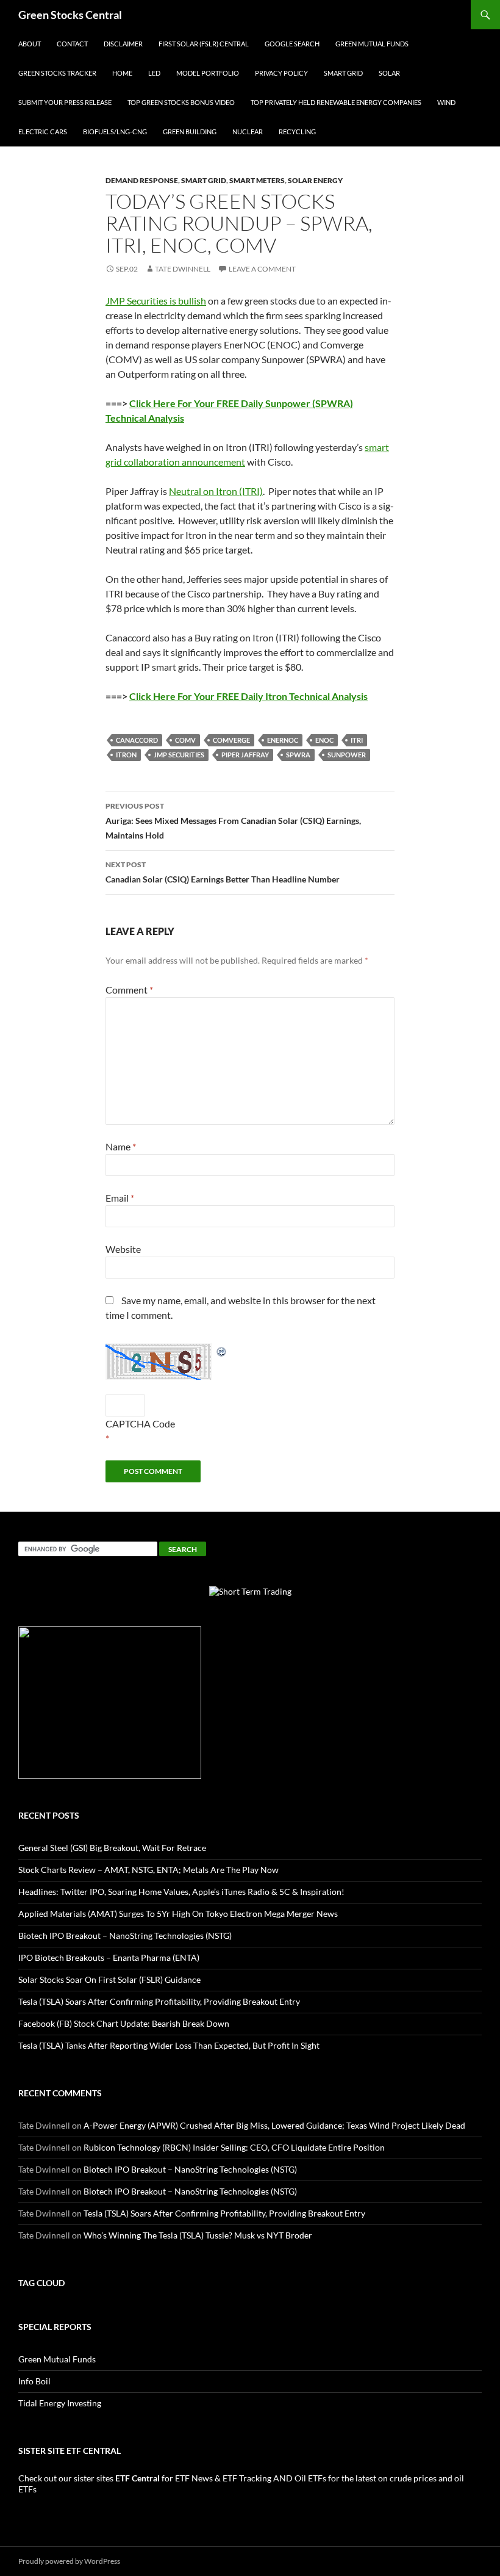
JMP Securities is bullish (156, 301)
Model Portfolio (208, 73)
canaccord (137, 740)
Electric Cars (43, 132)
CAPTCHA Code (140, 1423)
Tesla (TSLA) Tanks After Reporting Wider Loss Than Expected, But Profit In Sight (169, 2045)
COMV (185, 740)
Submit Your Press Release (65, 102)
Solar (389, 73)
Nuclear (248, 132)
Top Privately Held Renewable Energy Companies (336, 102)
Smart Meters (257, 180)
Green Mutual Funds (372, 44)
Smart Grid (343, 73)
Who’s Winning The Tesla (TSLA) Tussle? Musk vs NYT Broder (198, 2235)
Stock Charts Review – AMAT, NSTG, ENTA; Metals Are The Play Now (148, 1870)
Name (121, 1146)
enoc (324, 740)
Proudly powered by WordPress (69, 2561)
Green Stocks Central (70, 15)
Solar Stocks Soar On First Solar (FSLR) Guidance (109, 1979)
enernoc (283, 740)
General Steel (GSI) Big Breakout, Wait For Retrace (112, 1848)
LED (154, 73)
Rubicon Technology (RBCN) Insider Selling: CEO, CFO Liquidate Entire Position (234, 2147)
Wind (446, 102)
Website (123, 1249)
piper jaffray (245, 755)
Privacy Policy (281, 73)
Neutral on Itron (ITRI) (216, 491)
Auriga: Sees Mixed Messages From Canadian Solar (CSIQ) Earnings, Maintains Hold (233, 821)
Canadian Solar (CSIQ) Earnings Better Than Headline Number (223, 872)
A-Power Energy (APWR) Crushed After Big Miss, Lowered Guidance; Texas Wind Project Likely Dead (274, 2125)
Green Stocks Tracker (57, 73)
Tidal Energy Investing (60, 2403)
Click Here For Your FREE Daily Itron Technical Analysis (248, 696)
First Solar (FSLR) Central (204, 44)
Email (120, 1198)
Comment (129, 990)
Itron (126, 755)
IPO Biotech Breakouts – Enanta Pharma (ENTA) (109, 1957)
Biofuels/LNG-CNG (115, 132)
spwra (298, 755)
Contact (72, 44)
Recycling (297, 132)
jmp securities (179, 755)
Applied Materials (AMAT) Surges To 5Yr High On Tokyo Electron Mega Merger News (178, 1914)
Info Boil (34, 2381)
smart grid (204, 180)
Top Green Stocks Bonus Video (181, 102)
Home (122, 73)
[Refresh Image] (222, 1350)
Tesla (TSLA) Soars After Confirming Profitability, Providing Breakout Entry (159, 2001)
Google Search (292, 44)
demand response (142, 180)
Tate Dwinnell (183, 269)
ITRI (357, 740)
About (30, 44)
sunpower (347, 755)
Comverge (231, 740)
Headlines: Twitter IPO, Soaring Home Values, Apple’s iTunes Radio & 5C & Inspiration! (181, 1892)
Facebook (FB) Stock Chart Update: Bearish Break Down (124, 2023)
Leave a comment (262, 269)
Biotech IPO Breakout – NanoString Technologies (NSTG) (125, 1936)
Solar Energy (315, 180)
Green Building (190, 132)
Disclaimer (123, 44)
